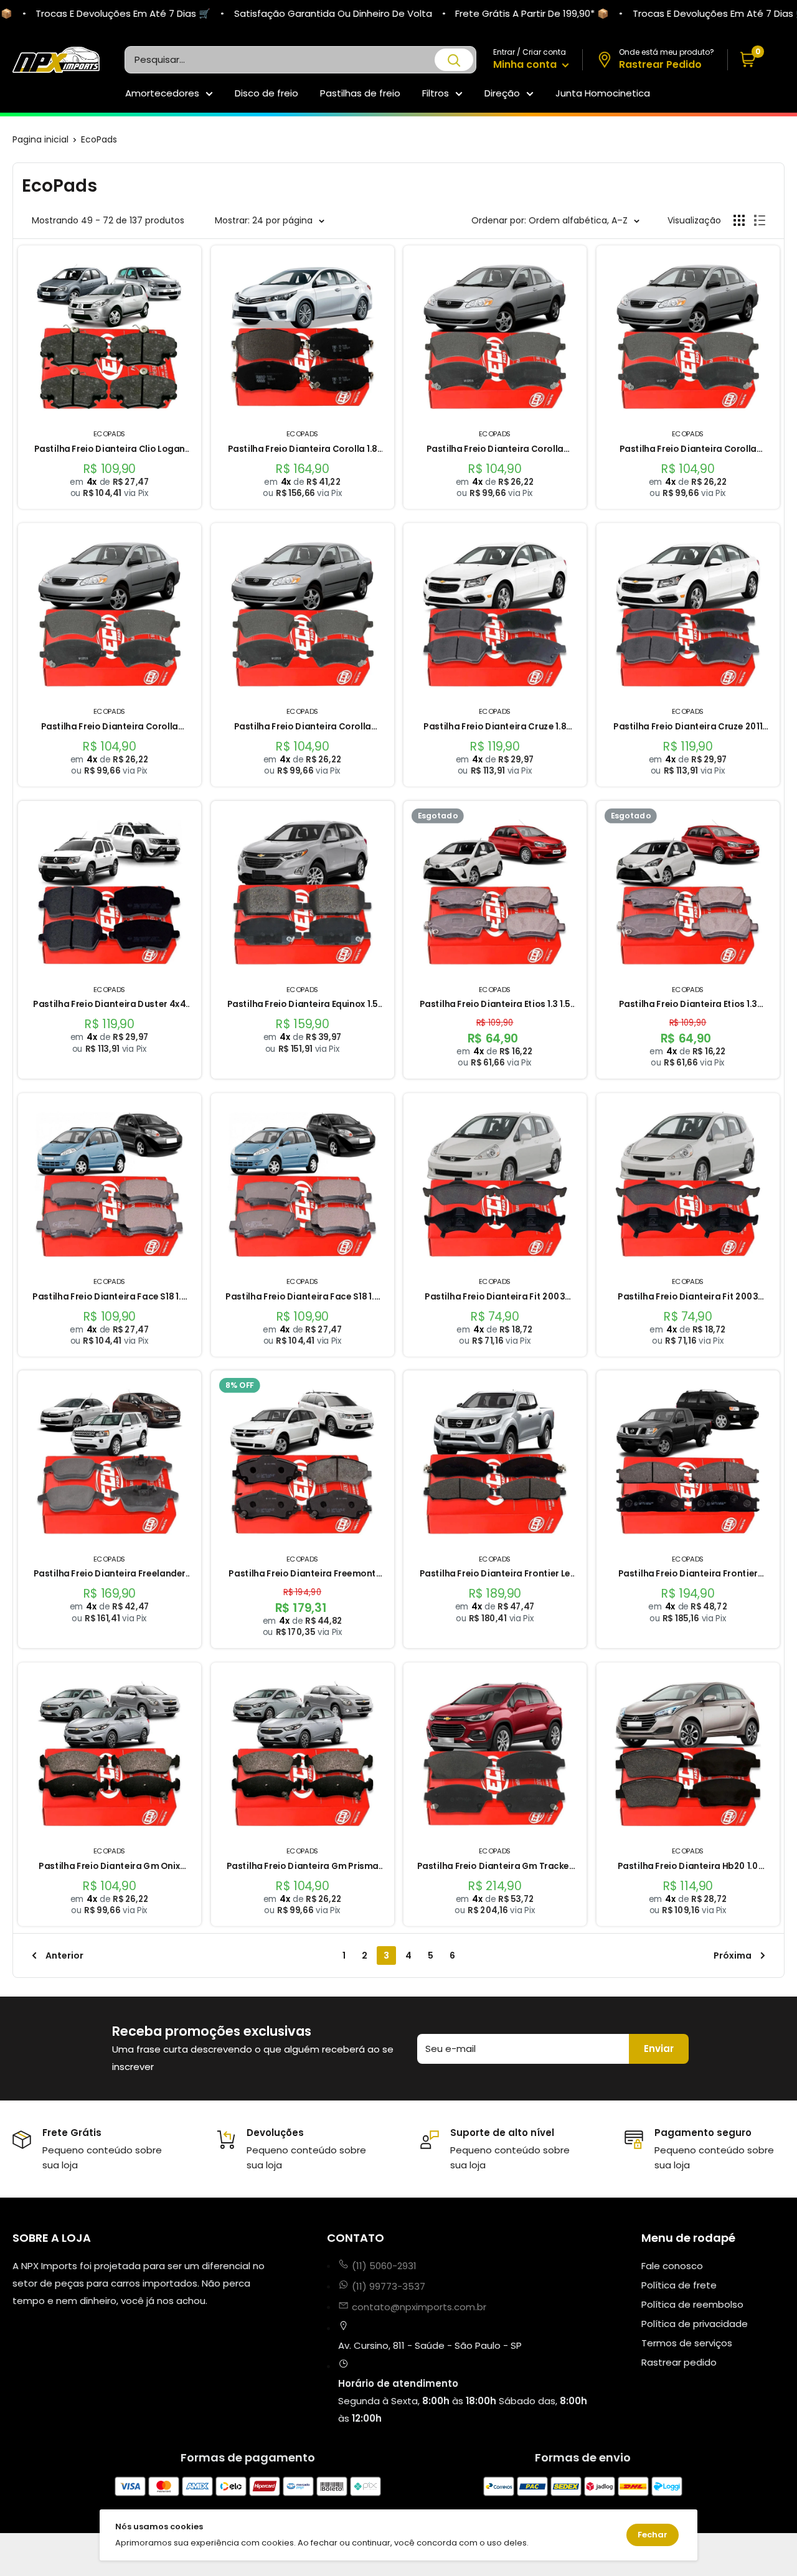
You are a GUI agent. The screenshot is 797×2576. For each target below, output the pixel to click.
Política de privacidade (695, 2324)
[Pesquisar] (454, 60)
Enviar (659, 2049)
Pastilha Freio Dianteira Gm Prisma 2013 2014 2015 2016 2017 (302, 1867)
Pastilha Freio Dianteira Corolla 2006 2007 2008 (110, 727)
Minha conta (526, 64)
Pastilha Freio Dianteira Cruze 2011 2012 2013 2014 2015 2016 (688, 727)
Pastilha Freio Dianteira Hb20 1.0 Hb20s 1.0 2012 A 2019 (687, 1867)
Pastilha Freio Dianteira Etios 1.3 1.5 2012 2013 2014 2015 (495, 1005)
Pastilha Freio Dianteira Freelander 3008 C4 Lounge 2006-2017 (110, 1574)
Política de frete (679, 2285)
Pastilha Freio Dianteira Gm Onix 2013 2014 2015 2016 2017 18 (109, 1867)
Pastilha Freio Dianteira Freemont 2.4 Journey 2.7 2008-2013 (302, 1574)
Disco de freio (266, 93)
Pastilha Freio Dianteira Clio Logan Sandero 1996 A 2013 (110, 450)
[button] (756, 60)
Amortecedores (162, 93)
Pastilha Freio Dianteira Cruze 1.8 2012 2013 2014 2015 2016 (495, 727)
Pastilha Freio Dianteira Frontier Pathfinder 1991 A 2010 (687, 1574)
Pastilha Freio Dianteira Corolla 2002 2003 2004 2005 (495, 450)
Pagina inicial (40, 139)
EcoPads (99, 139)
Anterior (64, 1955)
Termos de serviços (687, 2343)
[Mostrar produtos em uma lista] (760, 220)
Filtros (436, 93)
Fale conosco (672, 2266)
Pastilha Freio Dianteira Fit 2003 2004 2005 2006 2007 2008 (495, 1297)
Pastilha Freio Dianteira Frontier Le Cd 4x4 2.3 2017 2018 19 (495, 1574)
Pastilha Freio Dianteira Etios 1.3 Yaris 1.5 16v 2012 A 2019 (687, 1005)
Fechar (653, 2535)
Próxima (733, 1955)
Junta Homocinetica (603, 93)
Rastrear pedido (679, 2362)
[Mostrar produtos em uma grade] (739, 220)
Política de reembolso (692, 2304)
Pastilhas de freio (360, 93)
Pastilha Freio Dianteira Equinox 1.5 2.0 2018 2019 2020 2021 (302, 1005)
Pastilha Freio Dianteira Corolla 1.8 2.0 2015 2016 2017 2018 (302, 450)
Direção (502, 93)
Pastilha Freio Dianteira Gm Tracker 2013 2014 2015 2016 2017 (495, 1867)
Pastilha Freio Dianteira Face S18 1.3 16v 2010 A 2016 (109, 1297)
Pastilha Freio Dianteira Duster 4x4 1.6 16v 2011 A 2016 (109, 1005)
